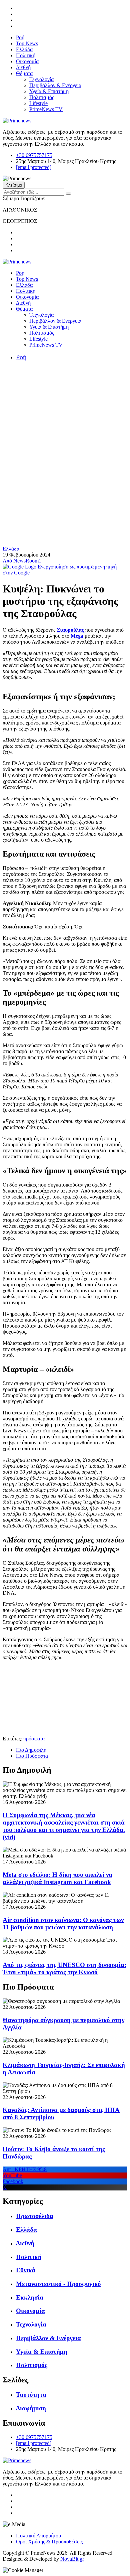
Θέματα (24, 73)
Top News (27, 43)
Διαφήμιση (31, 2408)
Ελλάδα (24, 49)
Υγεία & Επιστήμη (49, 91)
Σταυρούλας (71, 630)
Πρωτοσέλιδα (35, 2216)
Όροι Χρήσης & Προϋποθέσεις (49, 2542)
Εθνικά (26, 2270)
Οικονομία (27, 61)
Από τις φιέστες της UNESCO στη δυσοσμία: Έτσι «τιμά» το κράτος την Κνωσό (64, 1968)
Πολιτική (26, 55)
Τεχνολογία (41, 79)
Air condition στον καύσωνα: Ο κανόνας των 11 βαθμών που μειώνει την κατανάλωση (63, 1924)
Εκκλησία (30, 2297)
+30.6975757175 (34, 155)
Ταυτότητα (31, 2395)
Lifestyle (38, 103)
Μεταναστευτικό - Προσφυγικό (58, 2284)
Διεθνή (23, 67)
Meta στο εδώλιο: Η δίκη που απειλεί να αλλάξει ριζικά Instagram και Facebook (57, 1878)
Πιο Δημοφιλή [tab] (31, 1750)
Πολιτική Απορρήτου (38, 2536)
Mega (78, 636)
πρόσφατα (34, 1739)
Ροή (20, 37)
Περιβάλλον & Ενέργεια (55, 85)
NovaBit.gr (72, 2559)
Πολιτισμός (42, 97)
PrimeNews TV (46, 109)
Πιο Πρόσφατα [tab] (32, 1756)
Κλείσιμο (14, 185)
